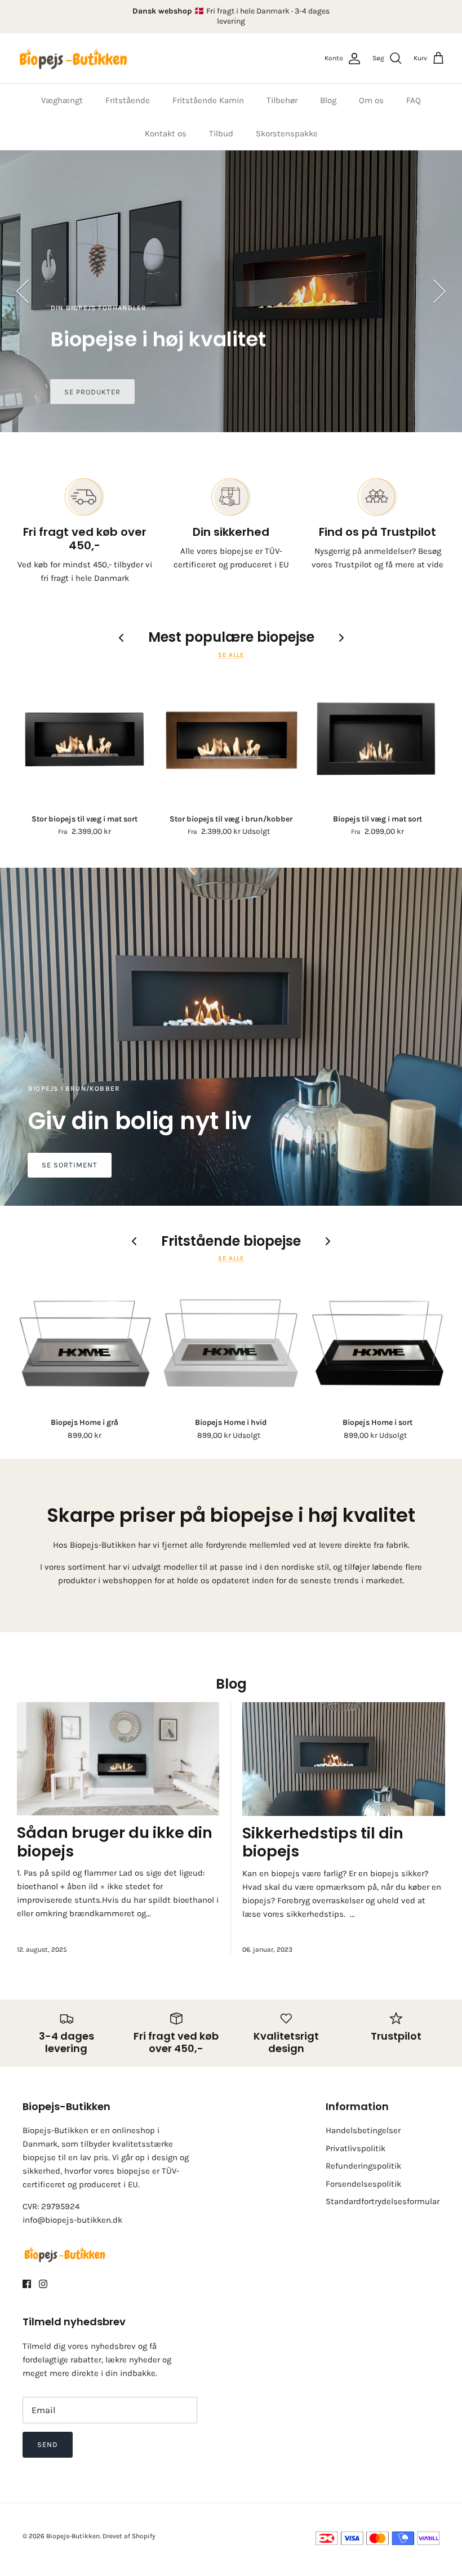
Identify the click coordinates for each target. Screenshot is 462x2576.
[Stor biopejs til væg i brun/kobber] (231, 740)
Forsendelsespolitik (363, 2184)
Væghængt (62, 100)
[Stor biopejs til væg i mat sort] (85, 740)
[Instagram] (43, 2284)
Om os (371, 100)
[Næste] (439, 291)
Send (48, 2444)
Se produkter (92, 392)
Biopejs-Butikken (73, 2536)
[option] (231, 291)
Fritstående (128, 100)
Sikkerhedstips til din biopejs (323, 1842)
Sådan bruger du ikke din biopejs (115, 1842)
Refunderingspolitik (363, 2166)
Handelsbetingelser (363, 2130)
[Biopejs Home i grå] (85, 1343)
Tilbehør (282, 100)
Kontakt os (166, 134)
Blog (328, 100)
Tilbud (221, 134)
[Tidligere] (23, 291)
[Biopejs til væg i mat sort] (377, 740)
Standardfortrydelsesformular (383, 2201)
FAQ (414, 100)
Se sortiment (70, 1165)
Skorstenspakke (287, 134)
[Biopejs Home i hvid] (231, 1343)
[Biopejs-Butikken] (73, 59)
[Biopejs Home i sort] (377, 1343)
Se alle (231, 655)
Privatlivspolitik (356, 2148)
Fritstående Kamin (208, 100)
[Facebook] (27, 2284)
